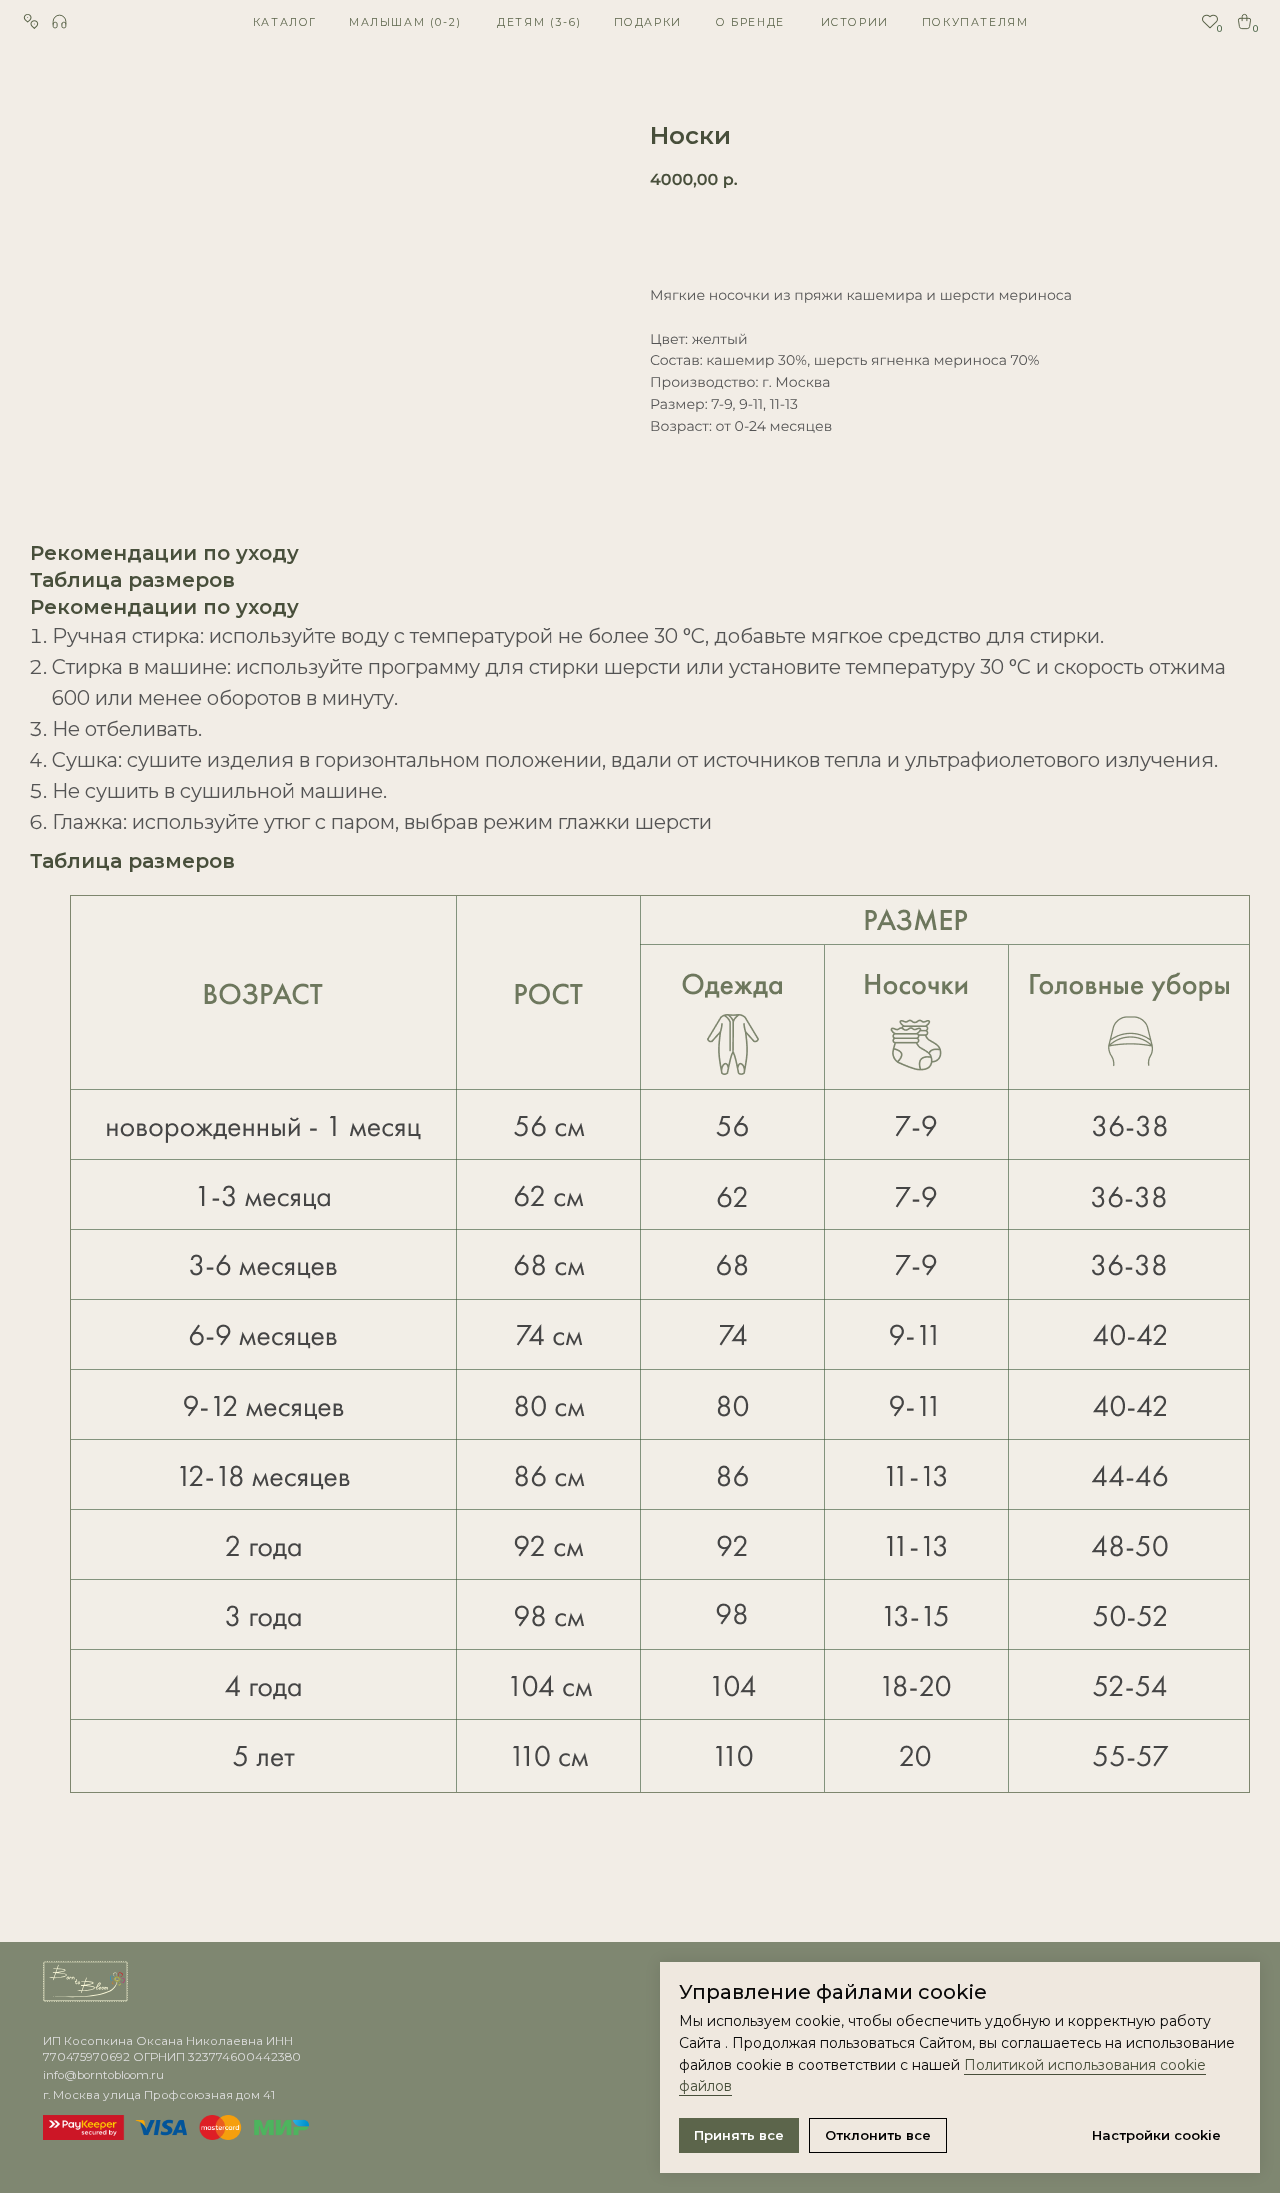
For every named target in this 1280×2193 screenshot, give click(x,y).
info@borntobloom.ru (103, 2075)
